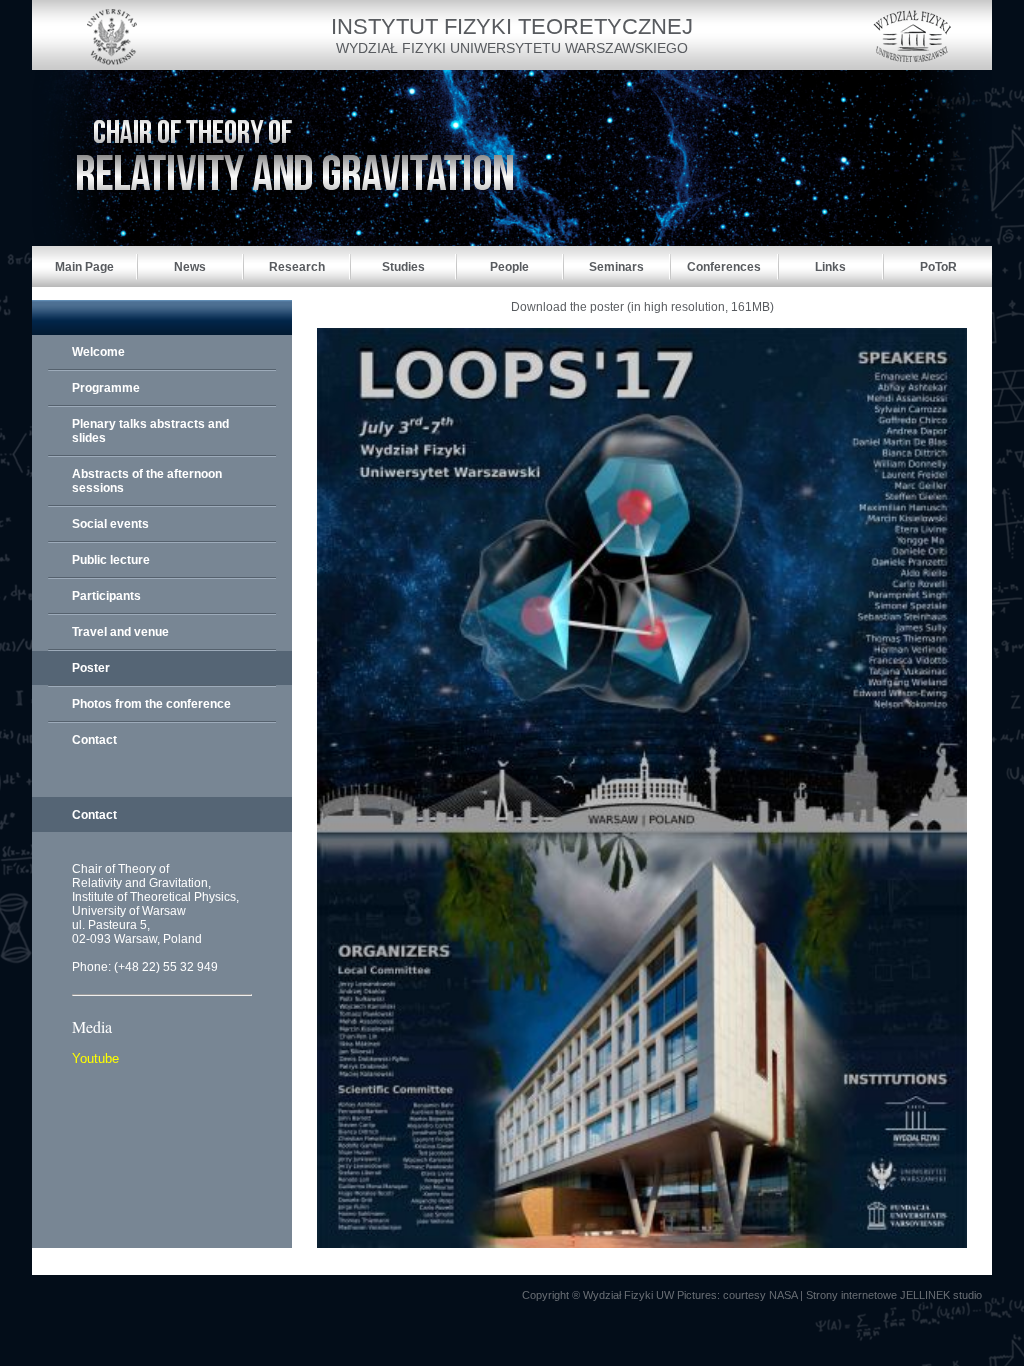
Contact (94, 740)
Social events (110, 524)
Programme (106, 388)
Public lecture (111, 560)
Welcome (98, 352)
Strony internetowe (851, 1295)
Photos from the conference (151, 704)
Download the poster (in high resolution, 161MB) (642, 307)
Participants (106, 596)
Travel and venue (120, 632)
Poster (91, 668)
